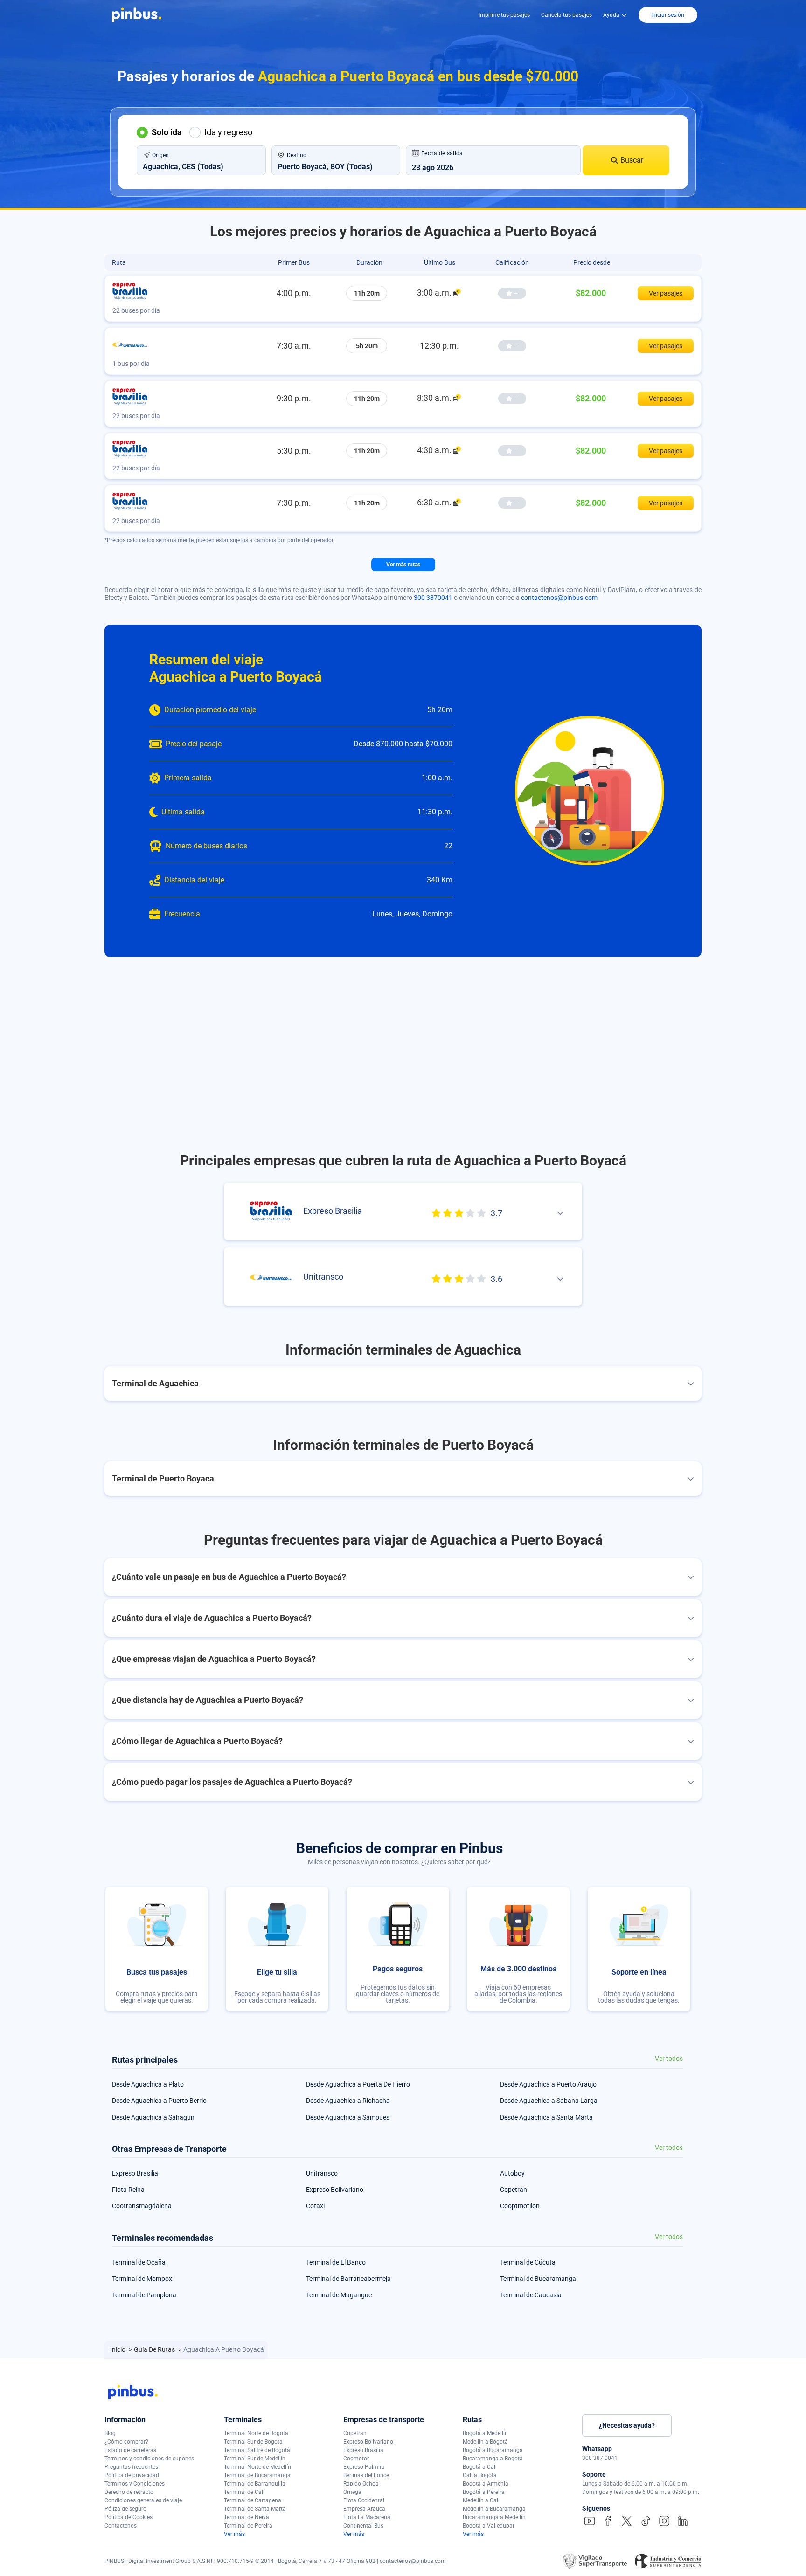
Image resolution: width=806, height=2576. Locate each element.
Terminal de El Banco (336, 2262)
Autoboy (512, 2173)
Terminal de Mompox (142, 2279)
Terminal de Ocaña (139, 2262)
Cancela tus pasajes (566, 15)
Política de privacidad (132, 2475)
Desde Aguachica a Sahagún (153, 2117)
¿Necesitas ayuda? (627, 2425)
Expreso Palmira (364, 2467)
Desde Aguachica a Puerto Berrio (159, 2101)
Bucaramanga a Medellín (494, 2517)
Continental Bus (363, 2526)
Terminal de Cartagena (253, 2500)
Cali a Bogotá (480, 2475)
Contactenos (121, 2526)
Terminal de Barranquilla (255, 2484)
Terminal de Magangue (339, 2295)
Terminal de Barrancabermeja (348, 2279)
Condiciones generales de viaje (143, 2500)
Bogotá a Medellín (485, 2433)
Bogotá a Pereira (484, 2492)
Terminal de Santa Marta (255, 2509)
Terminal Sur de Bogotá (253, 2442)
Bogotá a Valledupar (489, 2526)
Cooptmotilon (520, 2206)
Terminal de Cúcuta (528, 2262)
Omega (352, 2492)
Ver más (234, 2534)
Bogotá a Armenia (486, 2484)
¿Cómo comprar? (126, 2442)
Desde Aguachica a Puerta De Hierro (358, 2084)
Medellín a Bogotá (485, 2442)
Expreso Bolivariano (335, 2190)
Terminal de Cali (244, 2492)
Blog (110, 2433)
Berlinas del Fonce (366, 2475)
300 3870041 (433, 598)
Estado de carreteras (130, 2450)
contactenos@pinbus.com (559, 598)
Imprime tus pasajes (504, 15)
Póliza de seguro (125, 2509)
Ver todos (669, 2059)
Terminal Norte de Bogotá (256, 2433)
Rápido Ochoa (361, 2484)
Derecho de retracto (129, 2492)
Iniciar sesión (668, 15)
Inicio (118, 2349)
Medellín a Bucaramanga (494, 2509)
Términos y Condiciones (135, 2484)
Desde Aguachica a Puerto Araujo (548, 2084)
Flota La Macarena (367, 2517)
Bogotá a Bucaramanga (493, 2450)
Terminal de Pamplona (144, 2295)
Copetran (514, 2190)
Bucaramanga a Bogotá (493, 2459)
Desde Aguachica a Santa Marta (546, 2117)
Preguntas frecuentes (131, 2467)
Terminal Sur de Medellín (255, 2459)
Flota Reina (128, 2190)
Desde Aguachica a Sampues (348, 2117)
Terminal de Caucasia (531, 2295)
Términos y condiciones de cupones (149, 2459)
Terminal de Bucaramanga (538, 2279)
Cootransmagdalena (142, 2206)
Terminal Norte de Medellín (257, 2467)
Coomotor (356, 2459)
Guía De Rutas (155, 2349)
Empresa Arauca (364, 2509)
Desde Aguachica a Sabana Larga (549, 2101)
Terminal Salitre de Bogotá (257, 2450)
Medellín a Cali (481, 2500)
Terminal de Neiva (247, 2517)
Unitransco (322, 2173)
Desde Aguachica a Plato (148, 2084)
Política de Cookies (129, 2517)
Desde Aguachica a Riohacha (348, 2101)
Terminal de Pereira (248, 2526)
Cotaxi (315, 2206)
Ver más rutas (403, 565)
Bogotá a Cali (480, 2467)
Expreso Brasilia (135, 2173)
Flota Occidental (364, 2500)
